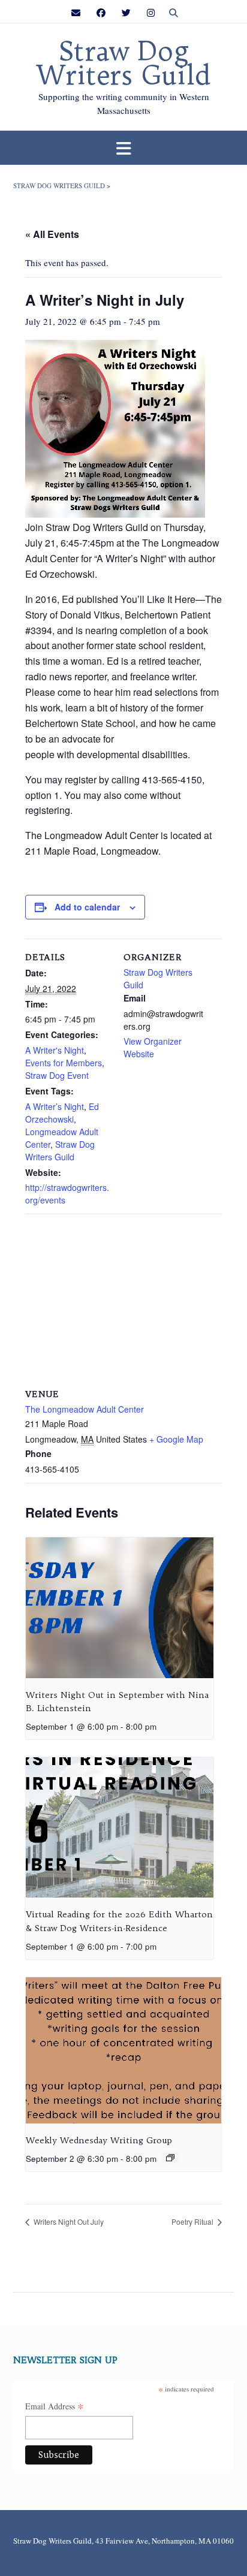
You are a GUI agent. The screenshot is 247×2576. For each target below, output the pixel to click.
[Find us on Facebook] (101, 13)
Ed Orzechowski (62, 1113)
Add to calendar (87, 907)
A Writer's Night (55, 1050)
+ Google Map (176, 1439)
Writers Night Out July (68, 2221)
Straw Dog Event (57, 1075)
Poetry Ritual (193, 2221)
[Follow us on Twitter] (126, 13)
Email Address (55, 2407)
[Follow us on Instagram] (151, 13)
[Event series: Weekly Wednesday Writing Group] (170, 2158)
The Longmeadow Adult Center (85, 1409)
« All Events (52, 234)
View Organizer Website (153, 1047)
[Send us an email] (76, 13)
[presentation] (120, 1608)
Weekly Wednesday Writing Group (99, 2140)
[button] (123, 148)
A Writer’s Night (55, 1106)
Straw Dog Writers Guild (123, 64)
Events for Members (64, 1063)
